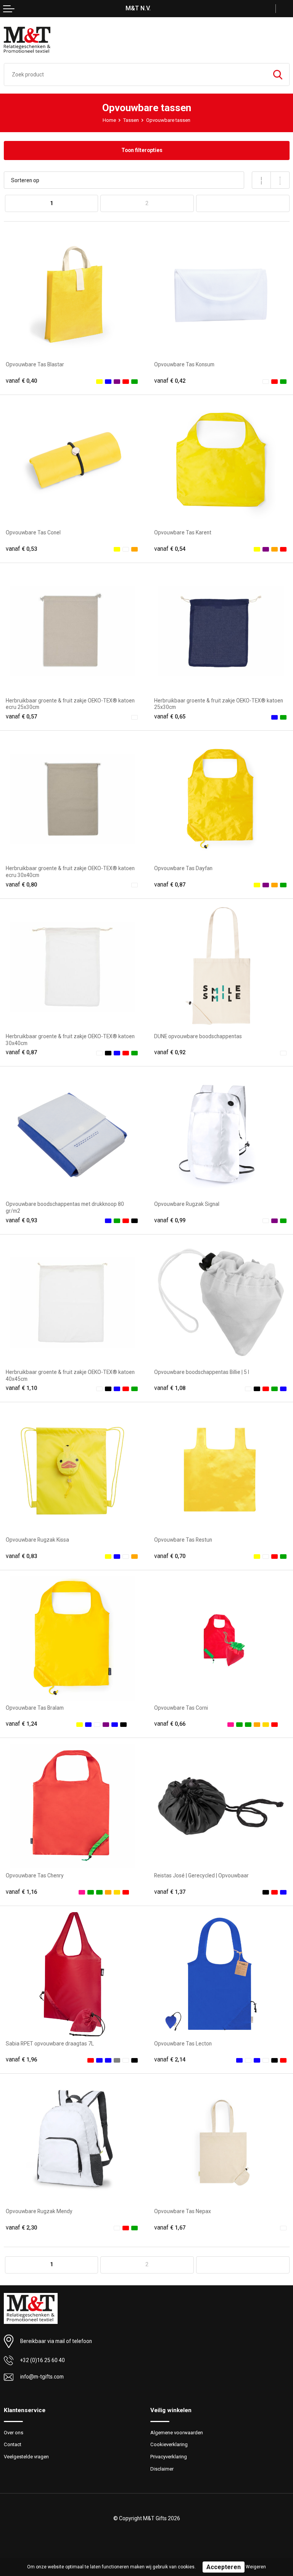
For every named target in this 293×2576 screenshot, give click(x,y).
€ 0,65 (170, 717)
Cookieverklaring (169, 2444)
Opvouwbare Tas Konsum (184, 364)
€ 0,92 (170, 1052)
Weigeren (256, 2567)
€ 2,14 (170, 2060)
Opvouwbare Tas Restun (183, 1540)
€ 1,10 (21, 1388)
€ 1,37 (170, 1892)
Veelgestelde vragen (26, 2457)
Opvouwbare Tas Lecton (183, 2044)
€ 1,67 (170, 2228)
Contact (13, 2444)
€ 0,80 (21, 885)
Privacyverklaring (169, 2457)
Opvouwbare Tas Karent (183, 532)
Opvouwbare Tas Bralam (35, 1708)
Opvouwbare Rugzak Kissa (37, 1540)
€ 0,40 (21, 381)
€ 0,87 (170, 885)
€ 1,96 (21, 2060)
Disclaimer (162, 2469)
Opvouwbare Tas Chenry (35, 1875)
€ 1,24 (21, 1724)
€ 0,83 (21, 1556)
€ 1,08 (170, 1388)
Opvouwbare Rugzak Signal (187, 1204)
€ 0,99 (170, 1220)
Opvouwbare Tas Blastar (35, 364)
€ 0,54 (170, 549)
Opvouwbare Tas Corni (181, 1708)
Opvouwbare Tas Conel (33, 532)
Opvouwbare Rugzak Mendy (39, 2211)
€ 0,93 (21, 1220)
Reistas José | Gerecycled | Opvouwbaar (201, 1875)
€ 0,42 (170, 381)
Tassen (131, 120)
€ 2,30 (21, 2228)
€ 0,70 (170, 1556)
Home (109, 120)
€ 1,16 (21, 1892)
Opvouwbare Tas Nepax (183, 2211)
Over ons (14, 2433)
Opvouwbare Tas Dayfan (183, 868)
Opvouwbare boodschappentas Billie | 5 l (202, 1372)
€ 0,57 (21, 717)
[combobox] (135, 74)
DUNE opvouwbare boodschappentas (198, 1036)
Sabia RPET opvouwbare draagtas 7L (50, 2044)
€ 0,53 (21, 549)
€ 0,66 (170, 1724)
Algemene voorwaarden (177, 2433)
